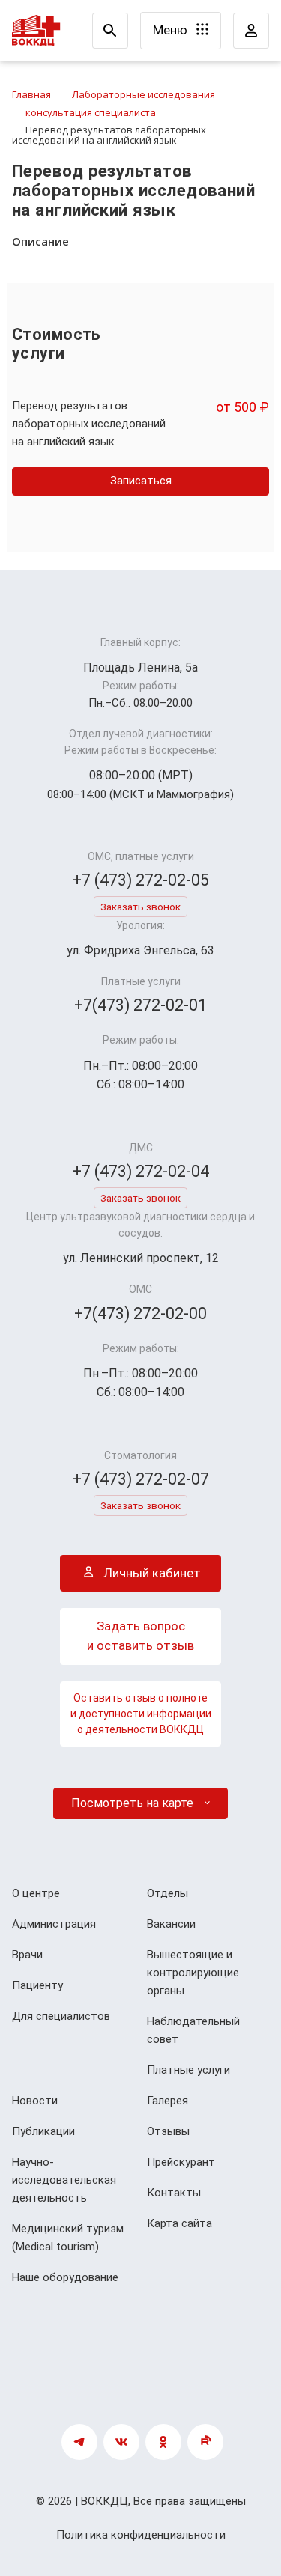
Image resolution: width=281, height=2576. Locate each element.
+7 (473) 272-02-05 (141, 880)
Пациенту (37, 1985)
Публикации (43, 2131)
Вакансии (171, 1924)
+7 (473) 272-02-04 (141, 1171)
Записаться (141, 481)
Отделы (167, 1893)
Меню (172, 30)
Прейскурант (181, 2162)
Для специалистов (61, 2016)
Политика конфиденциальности (141, 2535)
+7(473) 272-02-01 (140, 1005)
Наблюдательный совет (193, 2030)
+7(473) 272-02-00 (140, 1313)
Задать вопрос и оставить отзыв (140, 1636)
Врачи (27, 1955)
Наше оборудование (65, 2277)
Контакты (174, 2193)
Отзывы (168, 2131)
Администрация (54, 1924)
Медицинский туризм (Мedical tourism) (68, 2238)
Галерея (167, 2101)
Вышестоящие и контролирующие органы (193, 1973)
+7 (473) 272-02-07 (141, 1479)
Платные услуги (188, 2070)
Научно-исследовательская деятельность (64, 2180)
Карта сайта (179, 2223)
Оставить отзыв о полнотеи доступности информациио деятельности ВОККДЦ (141, 1714)
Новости (35, 2101)
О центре (36, 1893)
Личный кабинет (151, 1573)
